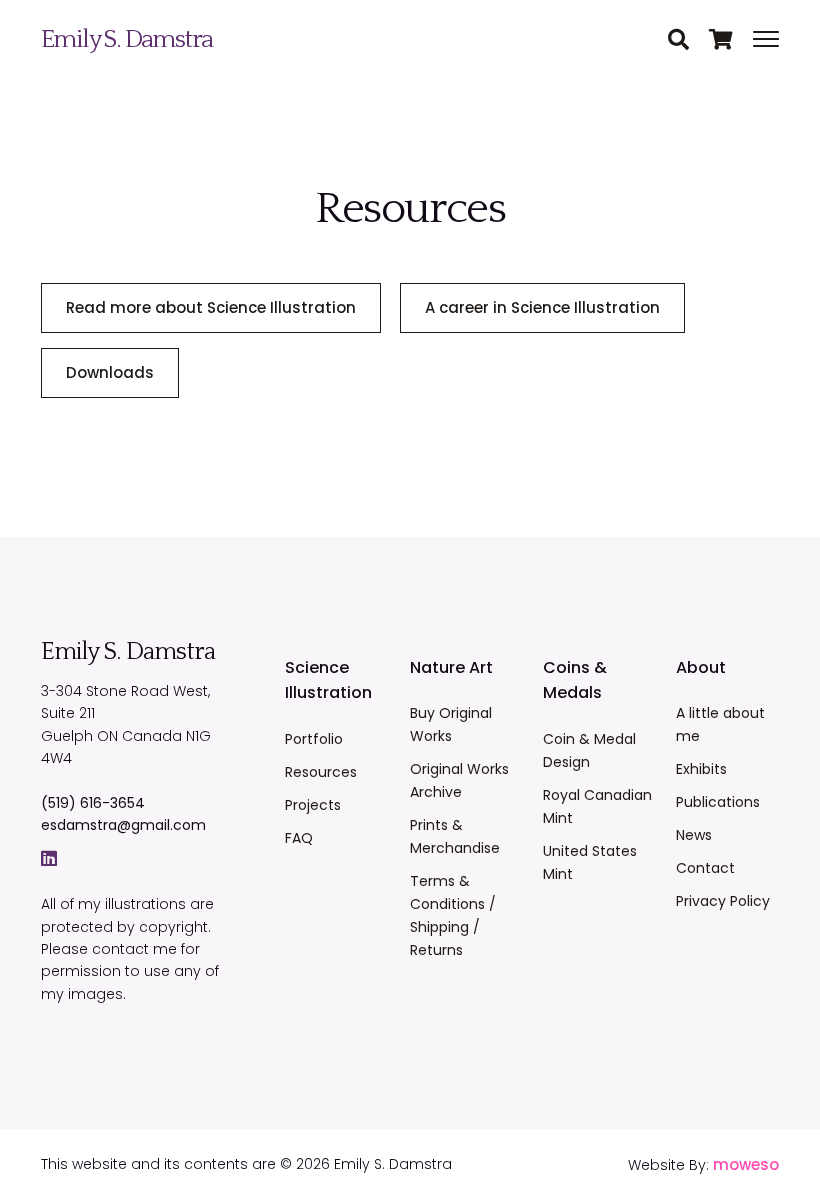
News (694, 835)
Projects (313, 805)
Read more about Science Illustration (211, 307)
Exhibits (701, 769)
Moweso (746, 1164)
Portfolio (314, 739)
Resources (321, 772)
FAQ (299, 838)
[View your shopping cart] (731, 41)
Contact (705, 868)
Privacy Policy (723, 901)
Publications (718, 802)
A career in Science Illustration (542, 307)
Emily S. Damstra (126, 39)
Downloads (110, 372)
